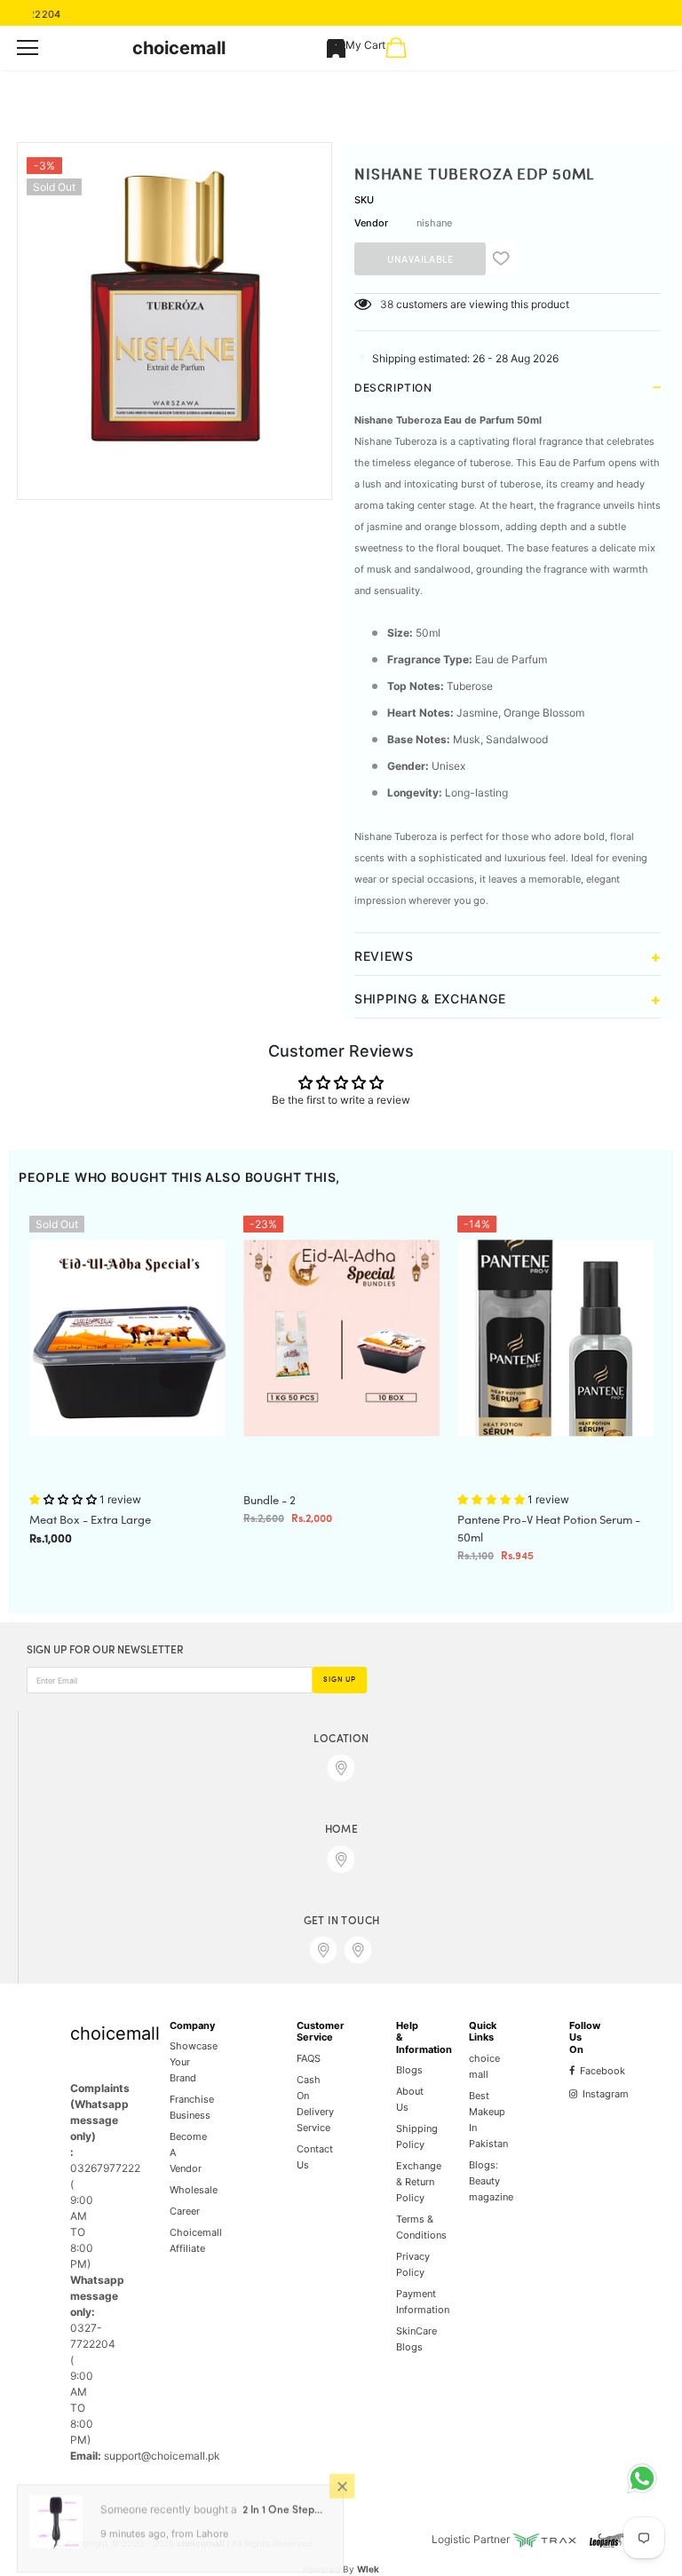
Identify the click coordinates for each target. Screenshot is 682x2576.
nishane (434, 223)
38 (387, 304)
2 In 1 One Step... (282, 2514)
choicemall (179, 48)
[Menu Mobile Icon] (28, 48)
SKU (364, 200)
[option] (174, 308)
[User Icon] (336, 48)
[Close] (342, 2489)
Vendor (371, 223)
